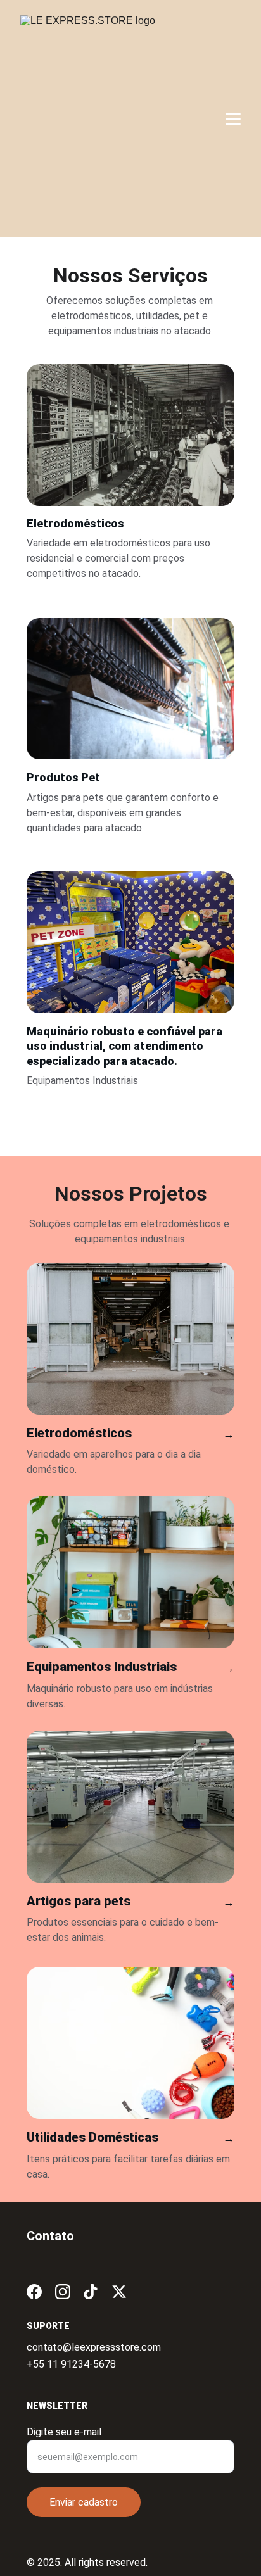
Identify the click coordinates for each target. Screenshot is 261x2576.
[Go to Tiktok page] (91, 2292)
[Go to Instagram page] (63, 2292)
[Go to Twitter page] (119, 2292)
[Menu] (233, 119)
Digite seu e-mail (64, 2432)
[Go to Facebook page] (34, 2292)
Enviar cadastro (84, 2502)
